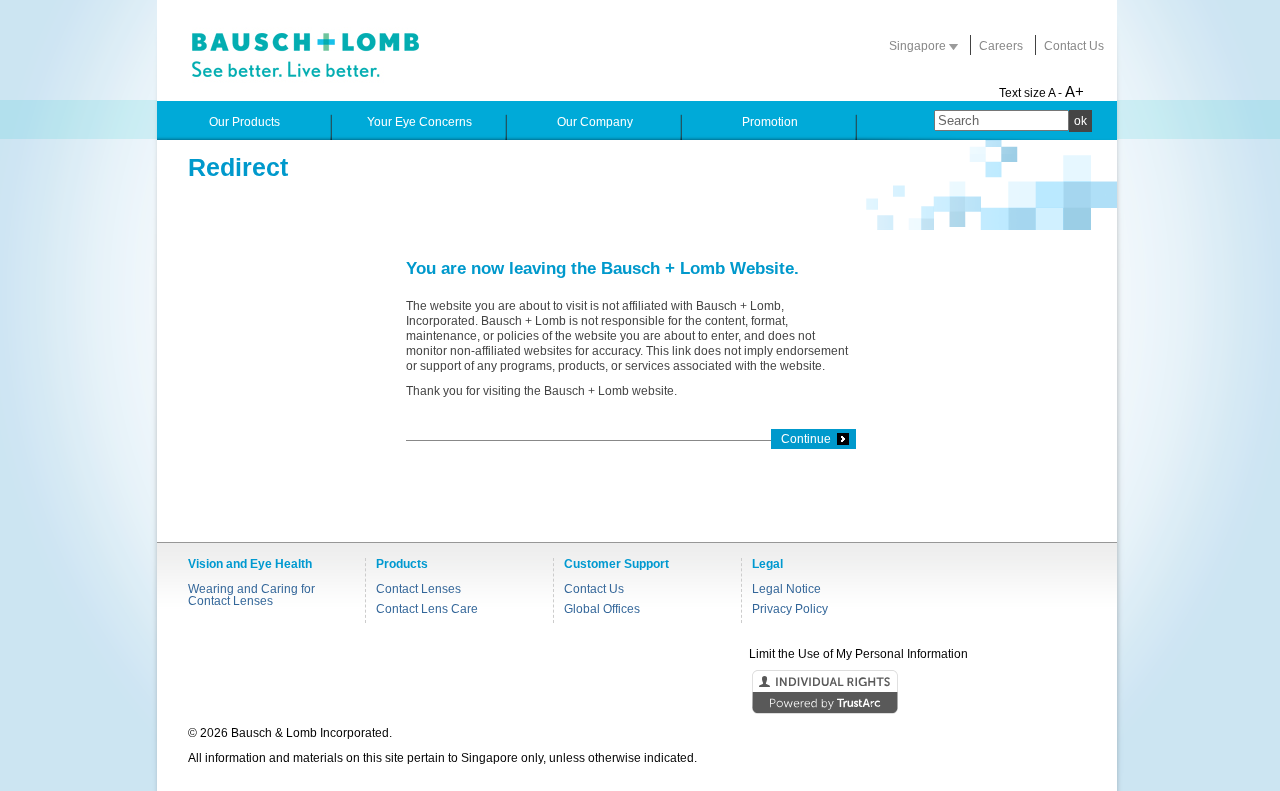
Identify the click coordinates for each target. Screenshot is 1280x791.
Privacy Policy (790, 609)
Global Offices (602, 609)
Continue (806, 439)
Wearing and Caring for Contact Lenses (251, 595)
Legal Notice (786, 589)
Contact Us (1074, 46)
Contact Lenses (418, 589)
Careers (1001, 46)
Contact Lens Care (427, 609)
